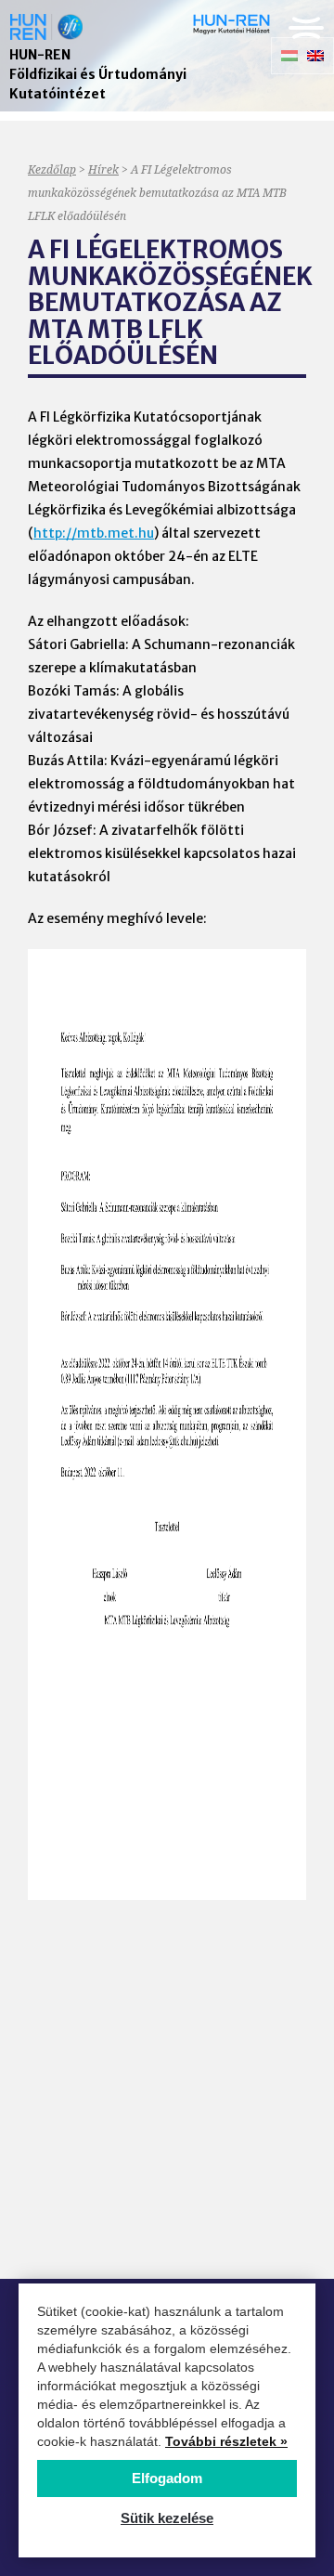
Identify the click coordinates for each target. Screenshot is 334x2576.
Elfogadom (167, 2478)
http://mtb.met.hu (94, 533)
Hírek (103, 169)
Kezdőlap (52, 169)
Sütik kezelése (167, 2518)
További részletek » (226, 2441)
